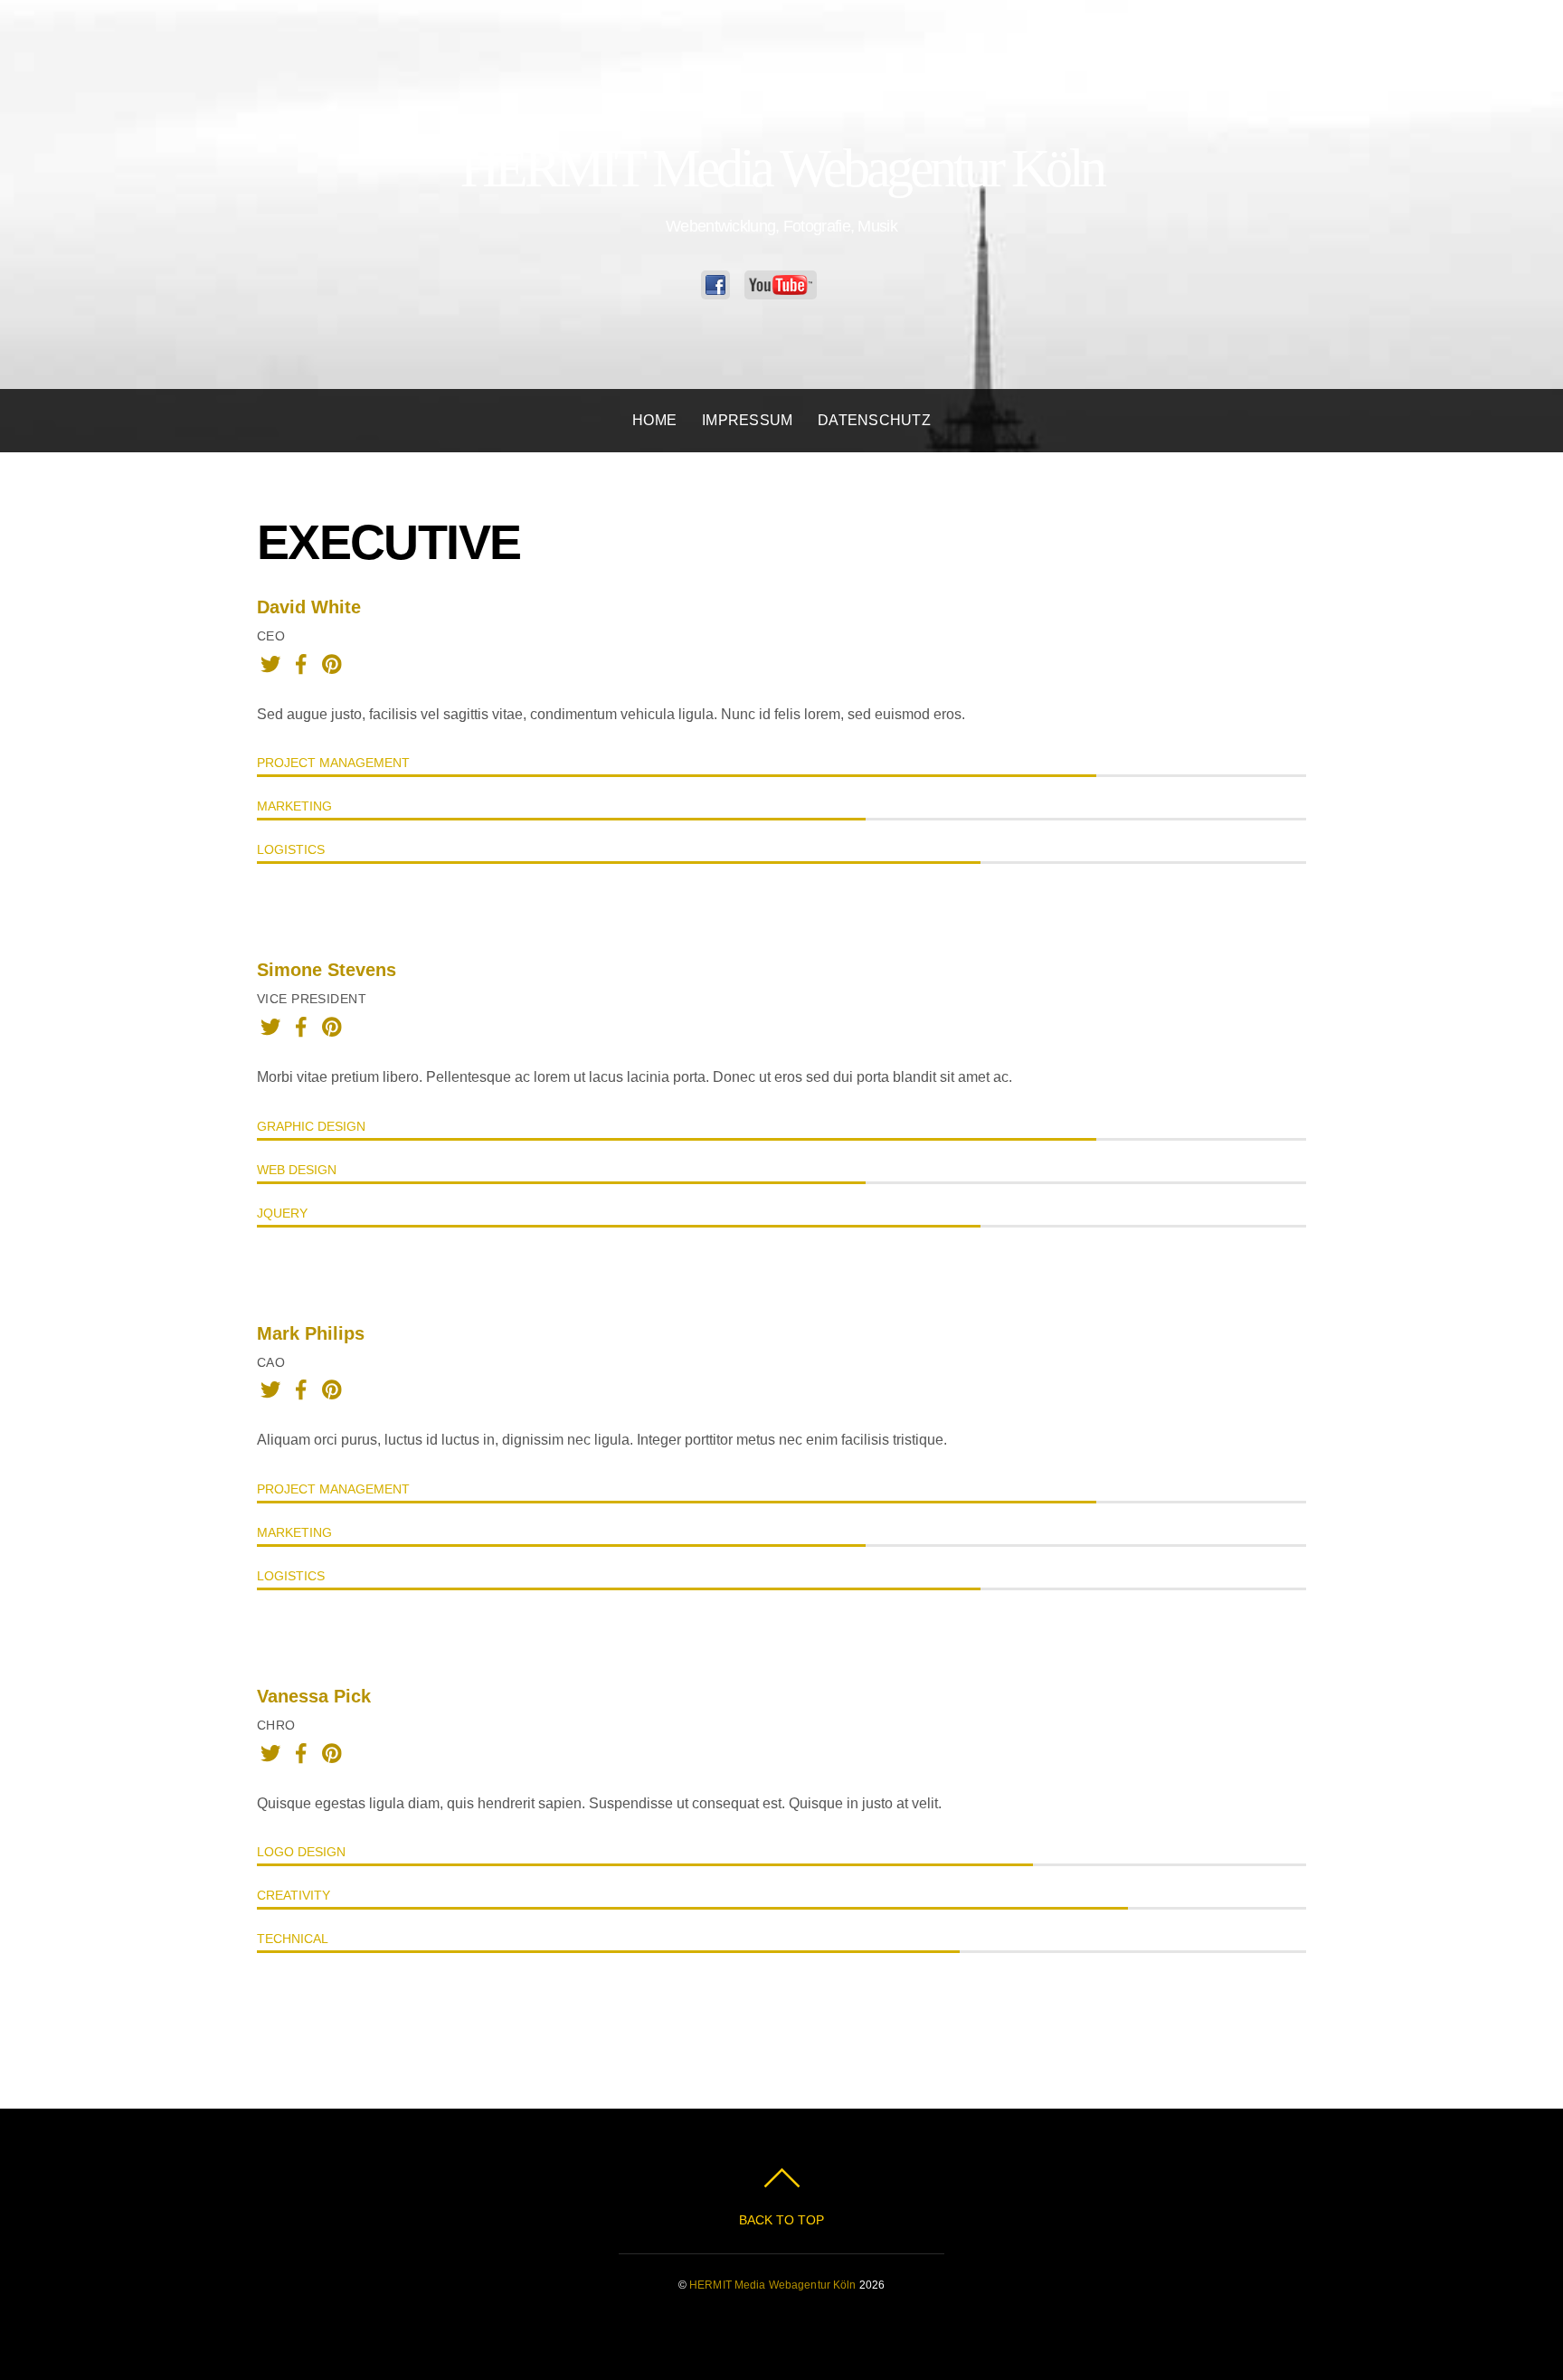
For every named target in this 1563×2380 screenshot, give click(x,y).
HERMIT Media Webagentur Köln (772, 2285)
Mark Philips (311, 1333)
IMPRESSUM (747, 420)
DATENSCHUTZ (874, 420)
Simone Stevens (327, 970)
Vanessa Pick (314, 1696)
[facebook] (720, 285)
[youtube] (785, 285)
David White (309, 607)
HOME (654, 420)
